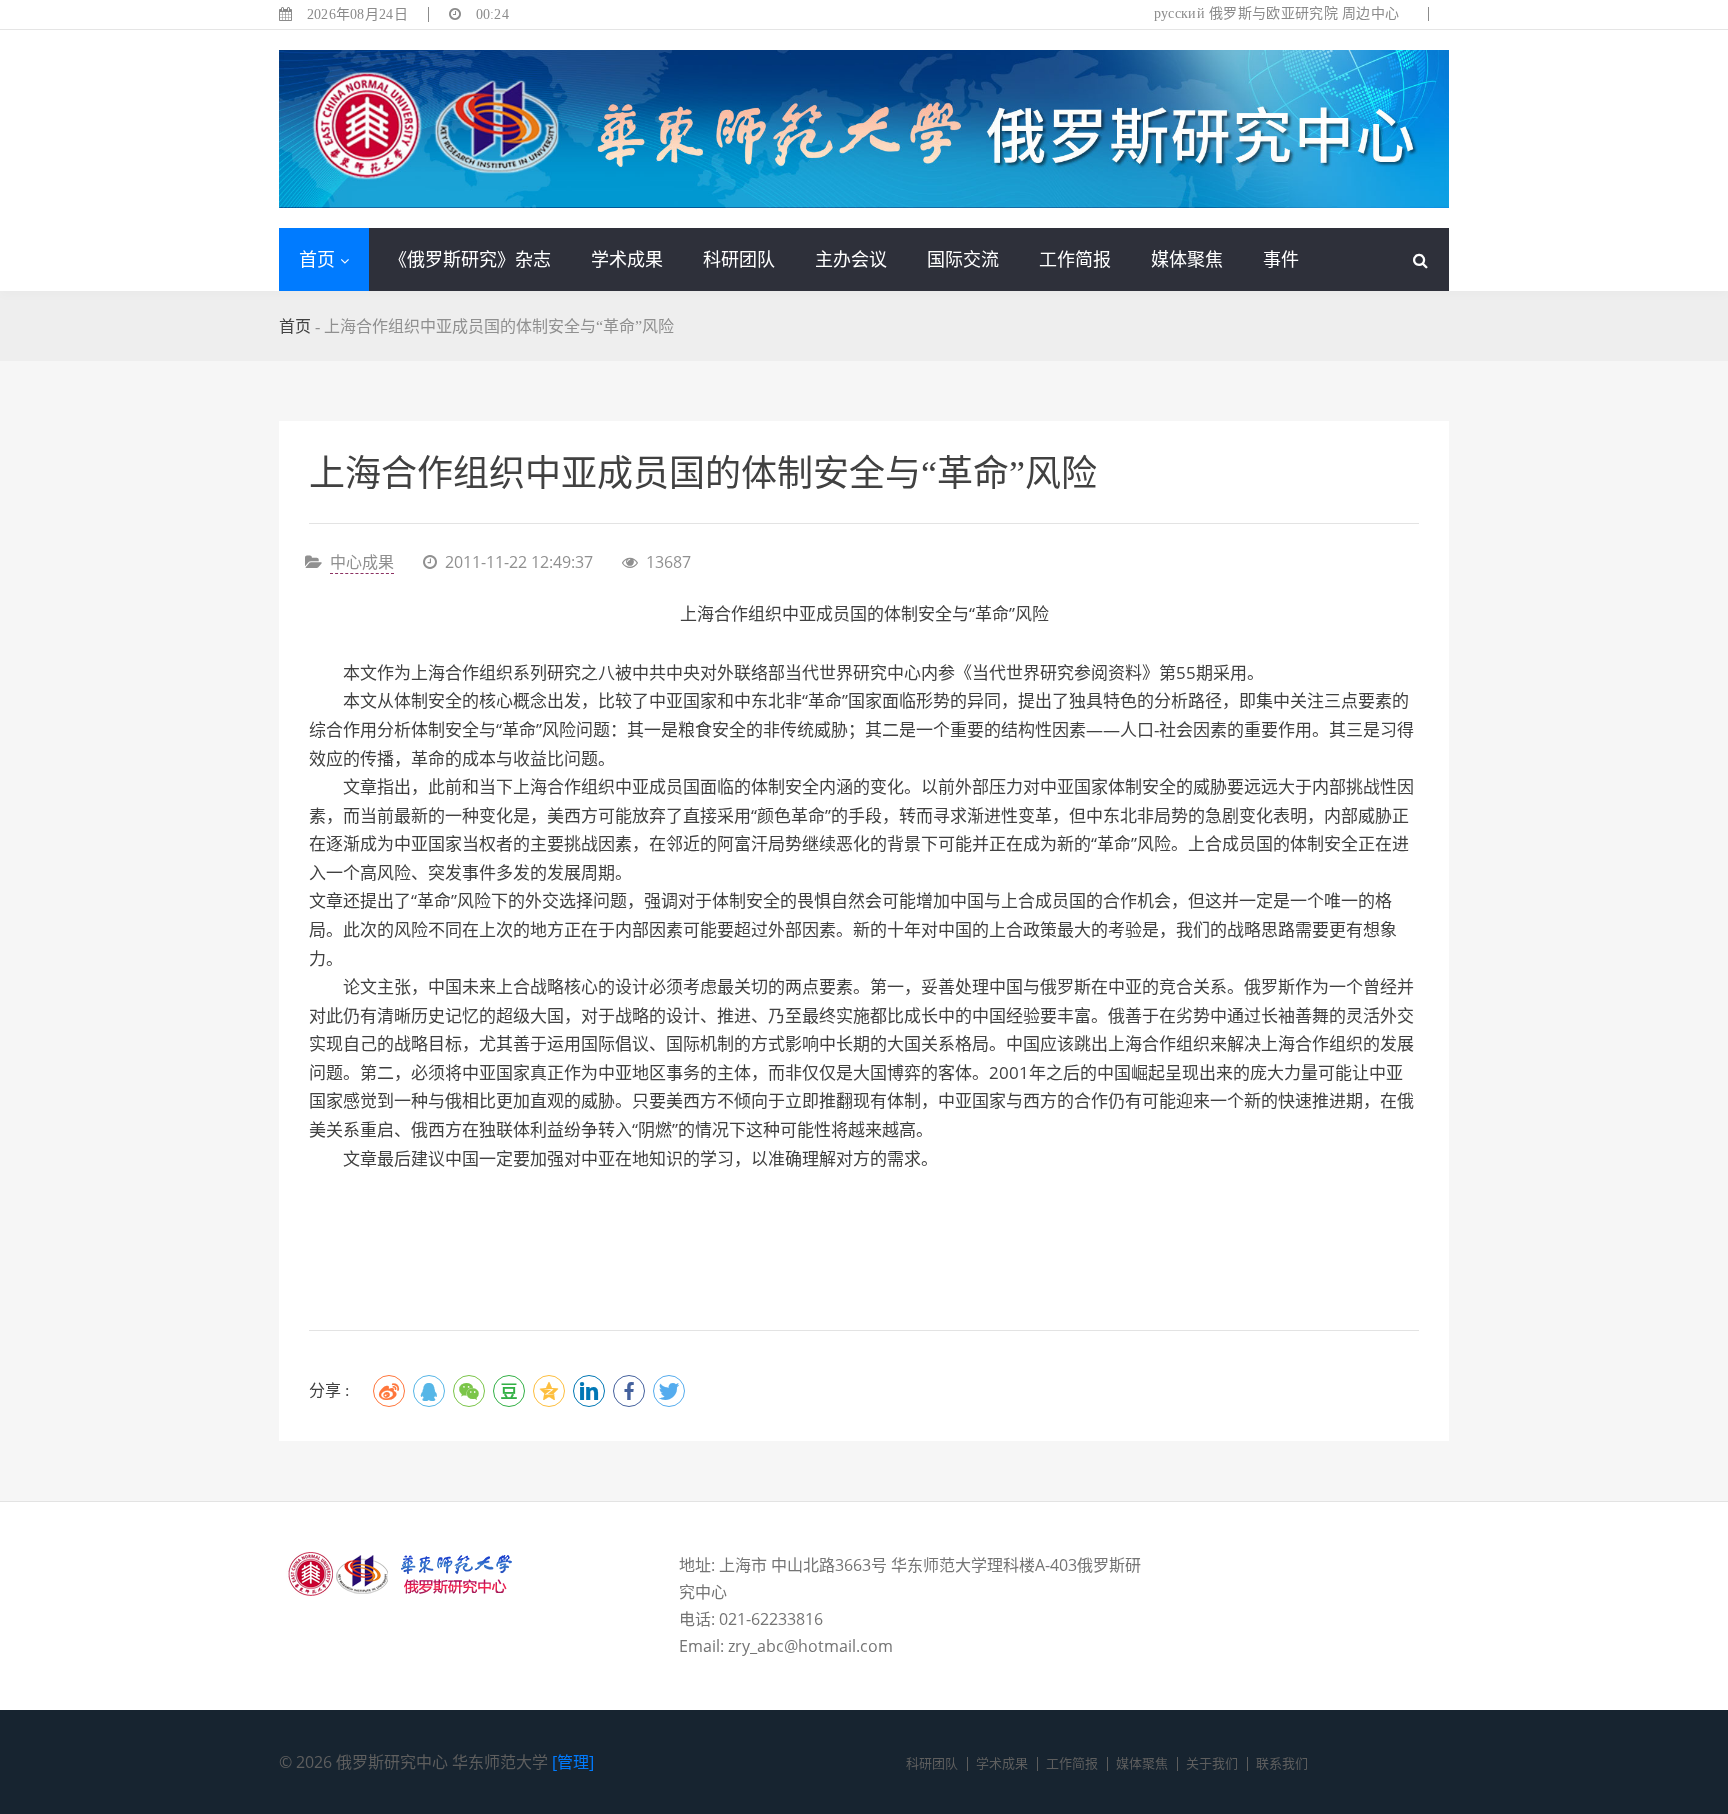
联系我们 (1282, 1763)
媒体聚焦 (1187, 259)
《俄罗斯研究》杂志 (470, 259)
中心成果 (362, 562)
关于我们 (1212, 1763)
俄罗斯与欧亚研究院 (1273, 13)
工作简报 (1075, 259)
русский (1179, 13)
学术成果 (627, 259)
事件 (1281, 259)
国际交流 (963, 259)
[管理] (573, 1762)
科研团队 (739, 259)
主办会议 (851, 259)
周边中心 (1370, 13)
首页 (317, 259)
